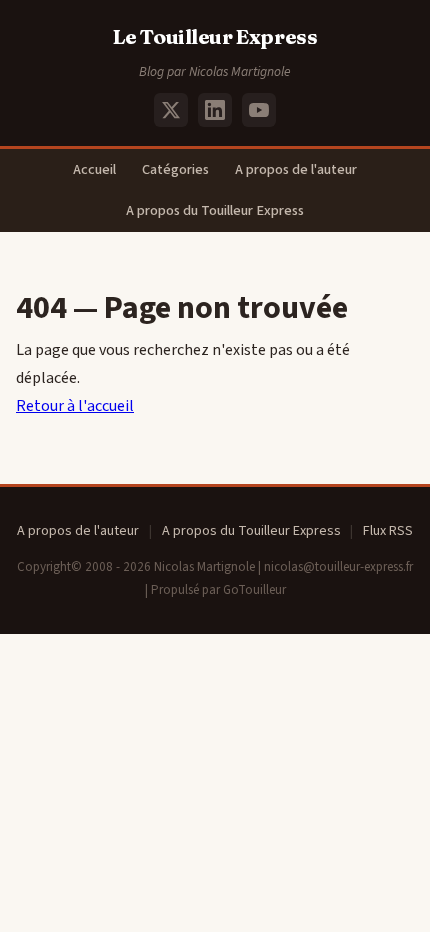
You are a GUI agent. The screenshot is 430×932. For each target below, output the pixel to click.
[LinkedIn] (215, 110)
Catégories (175, 169)
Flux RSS (388, 531)
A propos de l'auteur (296, 169)
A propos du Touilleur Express (215, 210)
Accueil (94, 169)
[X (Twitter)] (171, 110)
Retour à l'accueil (75, 406)
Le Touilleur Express (215, 36)
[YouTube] (259, 110)
